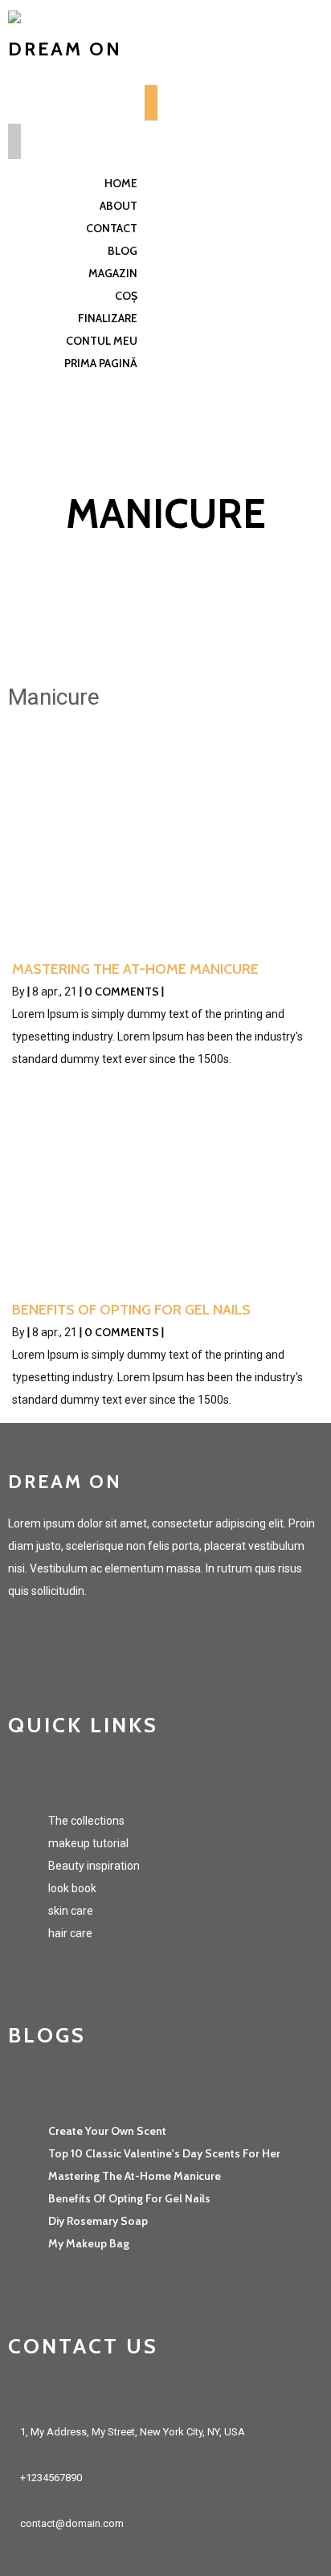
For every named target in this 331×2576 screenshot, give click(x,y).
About (119, 206)
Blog (123, 251)
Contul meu (102, 341)
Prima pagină (101, 363)
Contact (112, 228)
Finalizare (108, 318)
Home (121, 183)
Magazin (113, 273)
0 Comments (122, 992)
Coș (126, 296)
